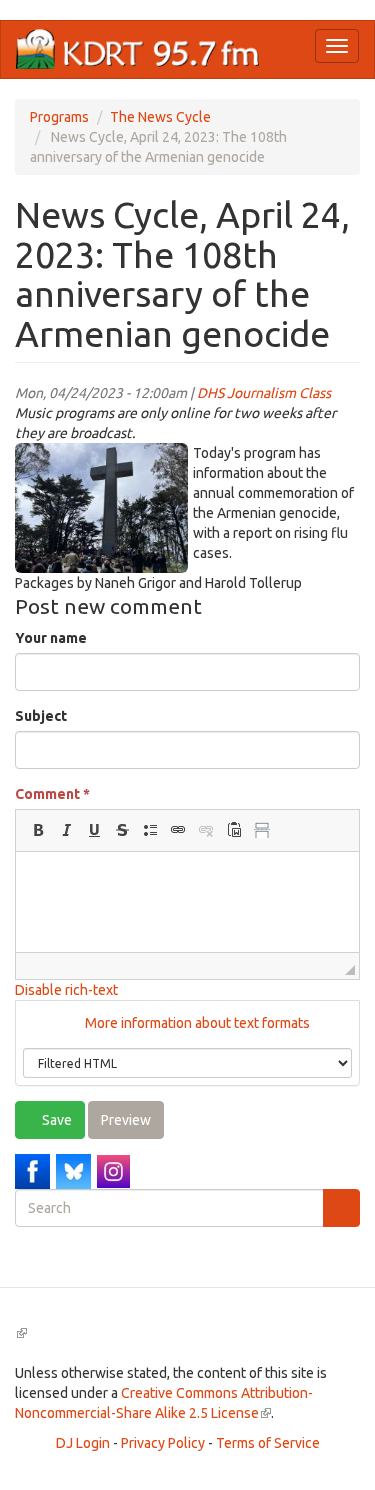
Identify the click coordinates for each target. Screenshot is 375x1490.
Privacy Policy (163, 1443)
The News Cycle (160, 117)
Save (55, 1120)
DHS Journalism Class (264, 393)
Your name (51, 638)
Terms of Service (268, 1443)
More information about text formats (196, 1023)
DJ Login (83, 1443)
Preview (126, 1120)
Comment (52, 794)
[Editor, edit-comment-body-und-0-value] (187, 902)
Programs (59, 117)
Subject (41, 716)
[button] (38, 830)
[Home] (138, 49)
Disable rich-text (66, 990)
